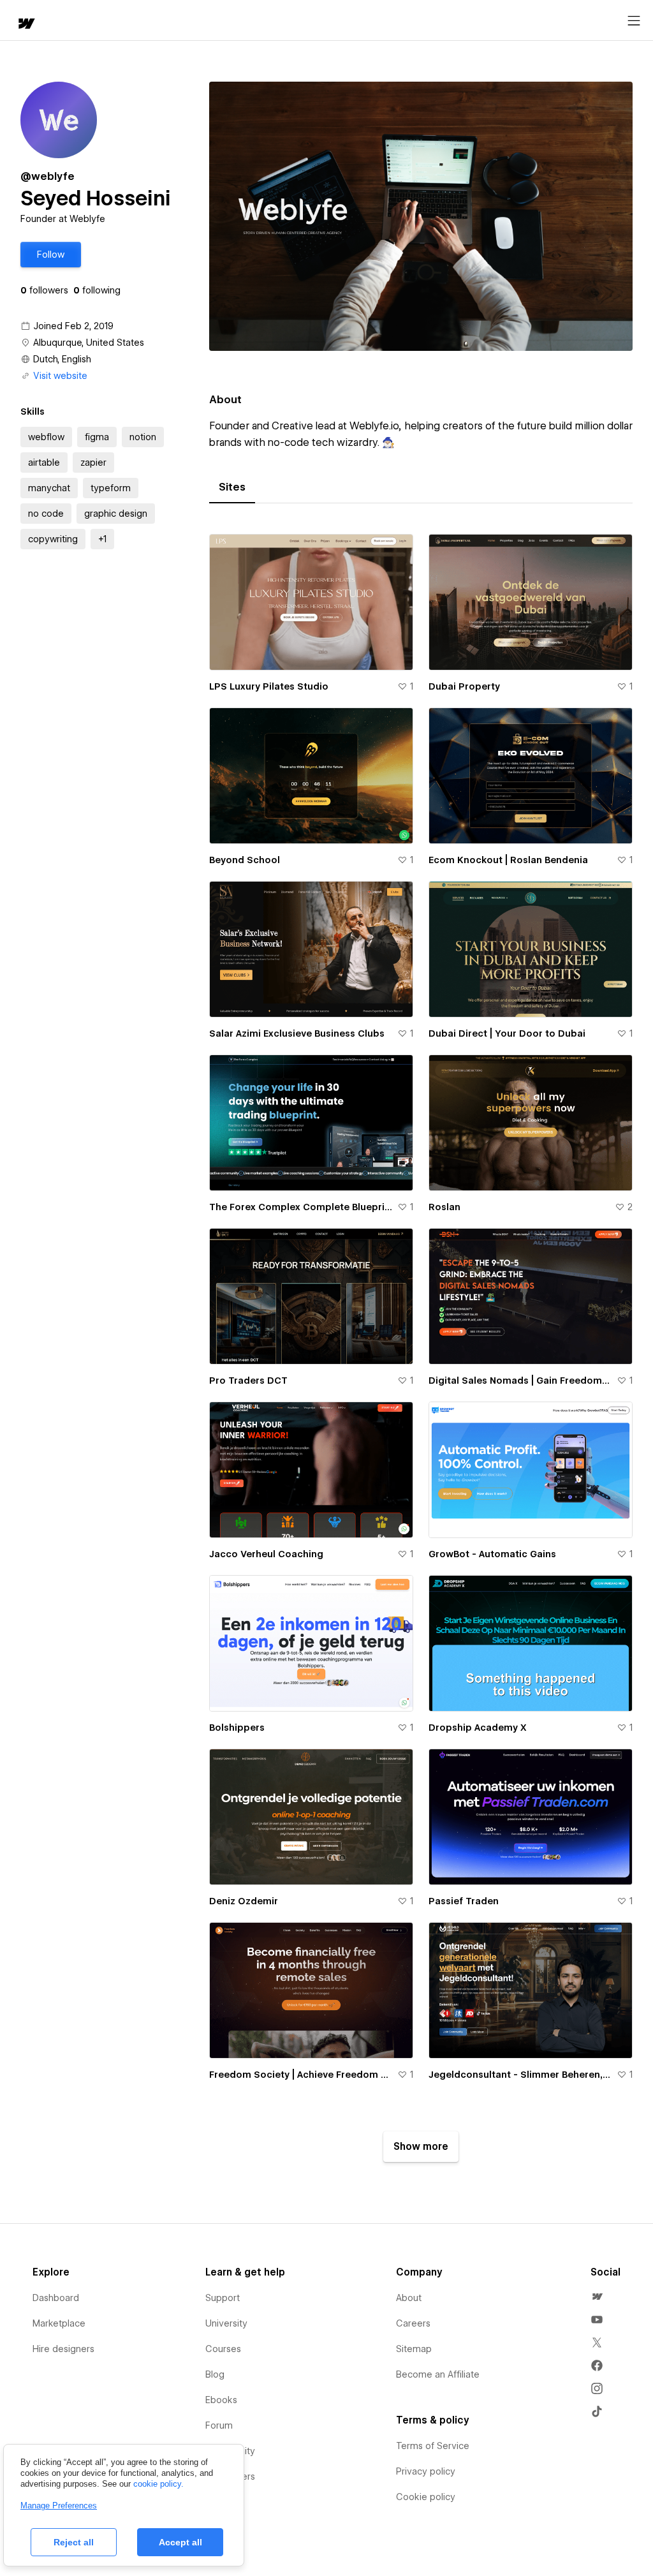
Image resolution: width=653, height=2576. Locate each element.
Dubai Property (464, 686)
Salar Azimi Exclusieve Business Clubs (297, 1033)
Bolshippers (237, 1728)
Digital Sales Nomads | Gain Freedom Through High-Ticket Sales (520, 1381)
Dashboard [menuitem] (56, 2298)
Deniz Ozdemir (244, 1901)
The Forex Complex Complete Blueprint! (301, 1207)
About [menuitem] (409, 2298)
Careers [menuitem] (413, 2323)
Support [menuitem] (223, 2298)
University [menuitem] (226, 2323)
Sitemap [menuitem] (414, 2349)
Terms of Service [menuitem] (433, 2446)
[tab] (232, 487)
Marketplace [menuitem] (59, 2323)
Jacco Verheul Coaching (266, 1554)
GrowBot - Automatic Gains (492, 1554)
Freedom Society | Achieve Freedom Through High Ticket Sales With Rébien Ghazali (301, 2075)
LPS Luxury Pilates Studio (269, 686)
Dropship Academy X (478, 1728)
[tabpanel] (421, 1343)
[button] (51, 255)
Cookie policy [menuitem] (426, 2497)
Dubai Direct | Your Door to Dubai (507, 1033)
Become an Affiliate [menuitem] (438, 2374)
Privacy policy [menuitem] (426, 2471)
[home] (26, 25)
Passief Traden (464, 1901)
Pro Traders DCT (248, 1381)
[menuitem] (597, 2297)
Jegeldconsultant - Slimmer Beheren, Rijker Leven (520, 2075)
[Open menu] (634, 21)
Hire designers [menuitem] (63, 2349)
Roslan (444, 1207)
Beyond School (245, 860)
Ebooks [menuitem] (221, 2400)
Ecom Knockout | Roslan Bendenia (508, 860)
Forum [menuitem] (219, 2425)
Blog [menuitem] (215, 2374)
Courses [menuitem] (223, 2349)
